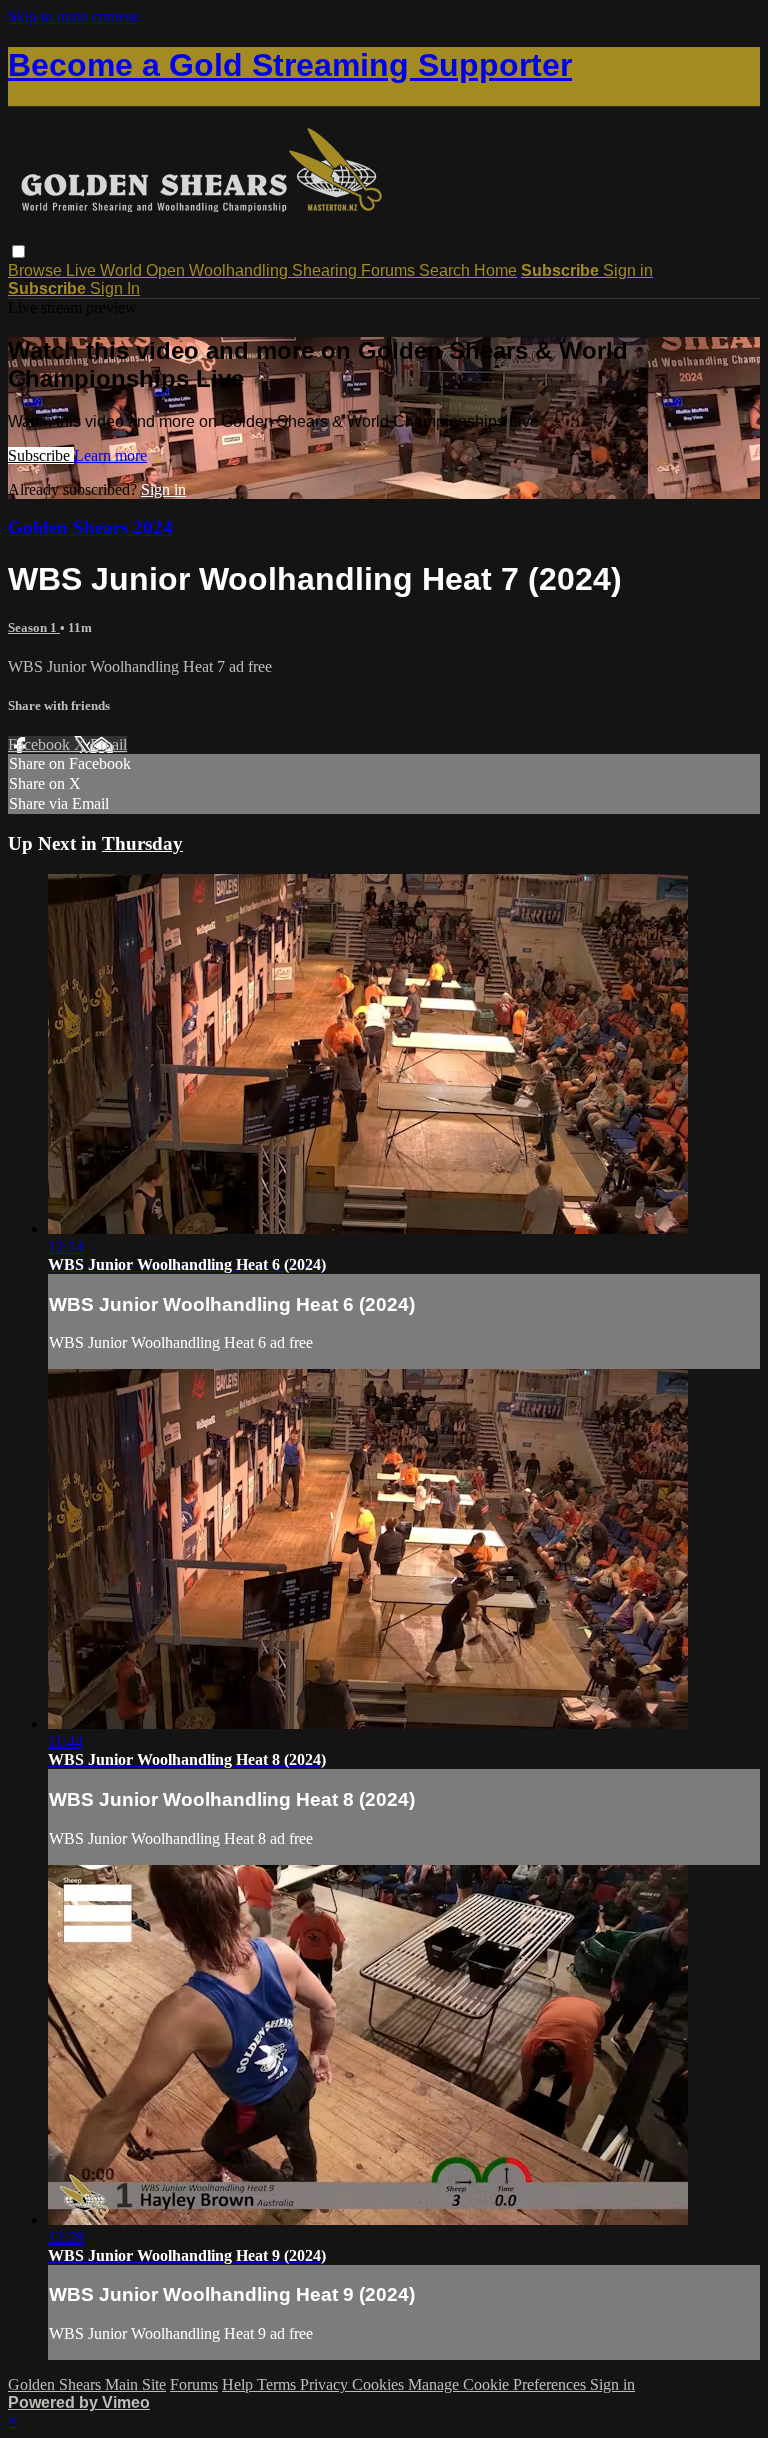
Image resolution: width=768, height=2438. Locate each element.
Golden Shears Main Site (87, 2384)
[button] (18, 251)
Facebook (41, 744)
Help (239, 2384)
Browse (37, 270)
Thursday (142, 843)
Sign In (115, 288)
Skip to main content (73, 16)
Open (167, 270)
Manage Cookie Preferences (499, 2384)
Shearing (326, 270)
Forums (390, 270)
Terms (278, 2384)
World (123, 270)
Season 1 (34, 627)
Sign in (628, 270)
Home (495, 270)
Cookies (380, 2384)
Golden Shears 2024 (90, 527)
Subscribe (41, 455)
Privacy (326, 2384)
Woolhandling (240, 270)
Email (108, 744)
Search (446, 270)
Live (83, 270)
